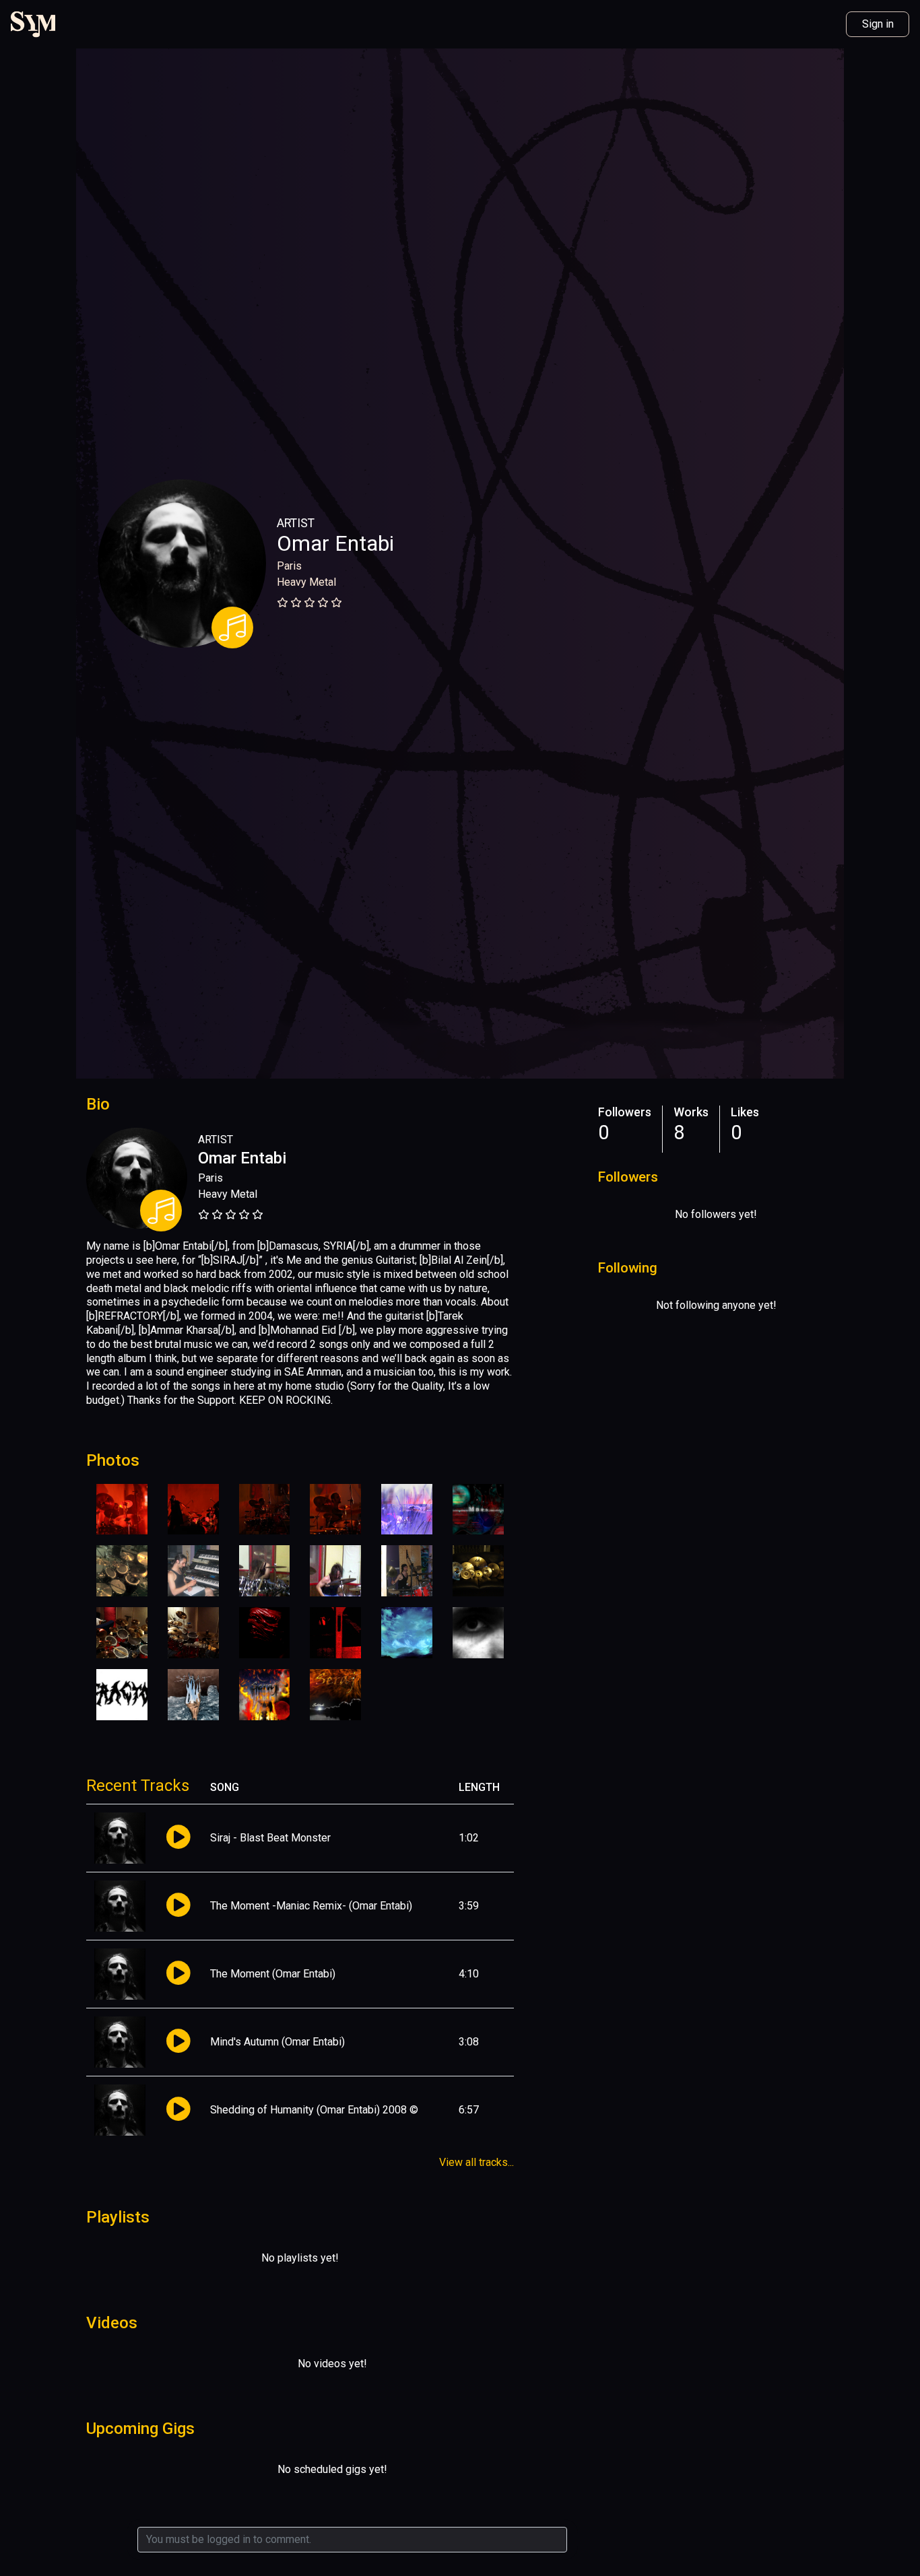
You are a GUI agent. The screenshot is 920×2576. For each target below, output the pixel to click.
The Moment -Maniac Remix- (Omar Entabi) (311, 1906)
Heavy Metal (306, 582)
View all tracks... (477, 2162)
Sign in (878, 24)
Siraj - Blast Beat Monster (270, 1838)
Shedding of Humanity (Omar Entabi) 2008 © (314, 2110)
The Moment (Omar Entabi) (273, 1974)
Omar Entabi (335, 543)
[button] (178, 1838)
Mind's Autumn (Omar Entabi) (277, 2042)
